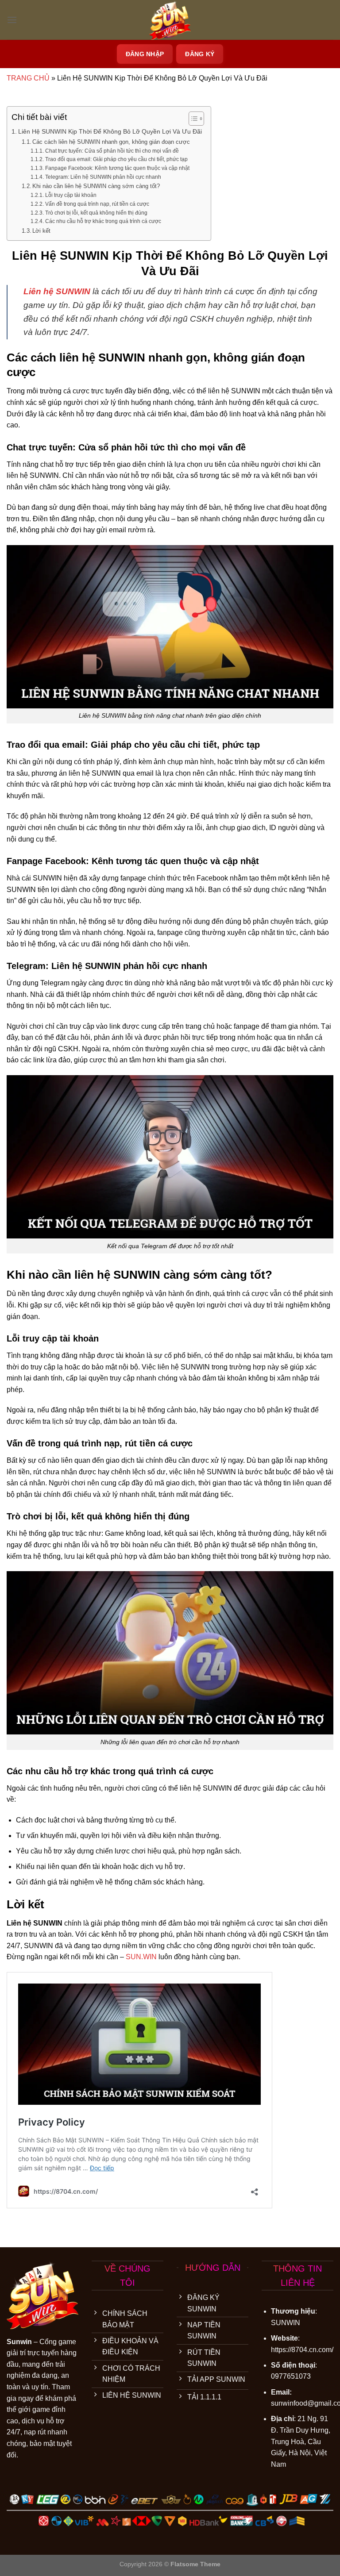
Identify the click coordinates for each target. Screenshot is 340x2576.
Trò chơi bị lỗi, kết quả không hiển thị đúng (96, 213)
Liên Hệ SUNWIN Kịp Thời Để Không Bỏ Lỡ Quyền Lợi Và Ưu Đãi (110, 131)
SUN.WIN (141, 1957)
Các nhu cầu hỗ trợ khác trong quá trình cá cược (103, 221)
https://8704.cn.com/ (302, 2350)
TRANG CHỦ (28, 78)
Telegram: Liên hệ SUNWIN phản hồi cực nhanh (103, 177)
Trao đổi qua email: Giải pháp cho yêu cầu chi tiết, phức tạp (116, 159)
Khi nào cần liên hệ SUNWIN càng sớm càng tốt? (96, 186)
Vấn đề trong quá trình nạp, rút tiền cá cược (97, 204)
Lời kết (41, 231)
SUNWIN (286, 2323)
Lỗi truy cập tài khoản (71, 195)
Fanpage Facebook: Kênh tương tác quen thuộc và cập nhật (117, 168)
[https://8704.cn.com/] (170, 20)
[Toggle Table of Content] (192, 119)
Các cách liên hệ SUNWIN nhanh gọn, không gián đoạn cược (111, 142)
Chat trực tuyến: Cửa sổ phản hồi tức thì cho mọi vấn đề (112, 151)
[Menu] (12, 20)
